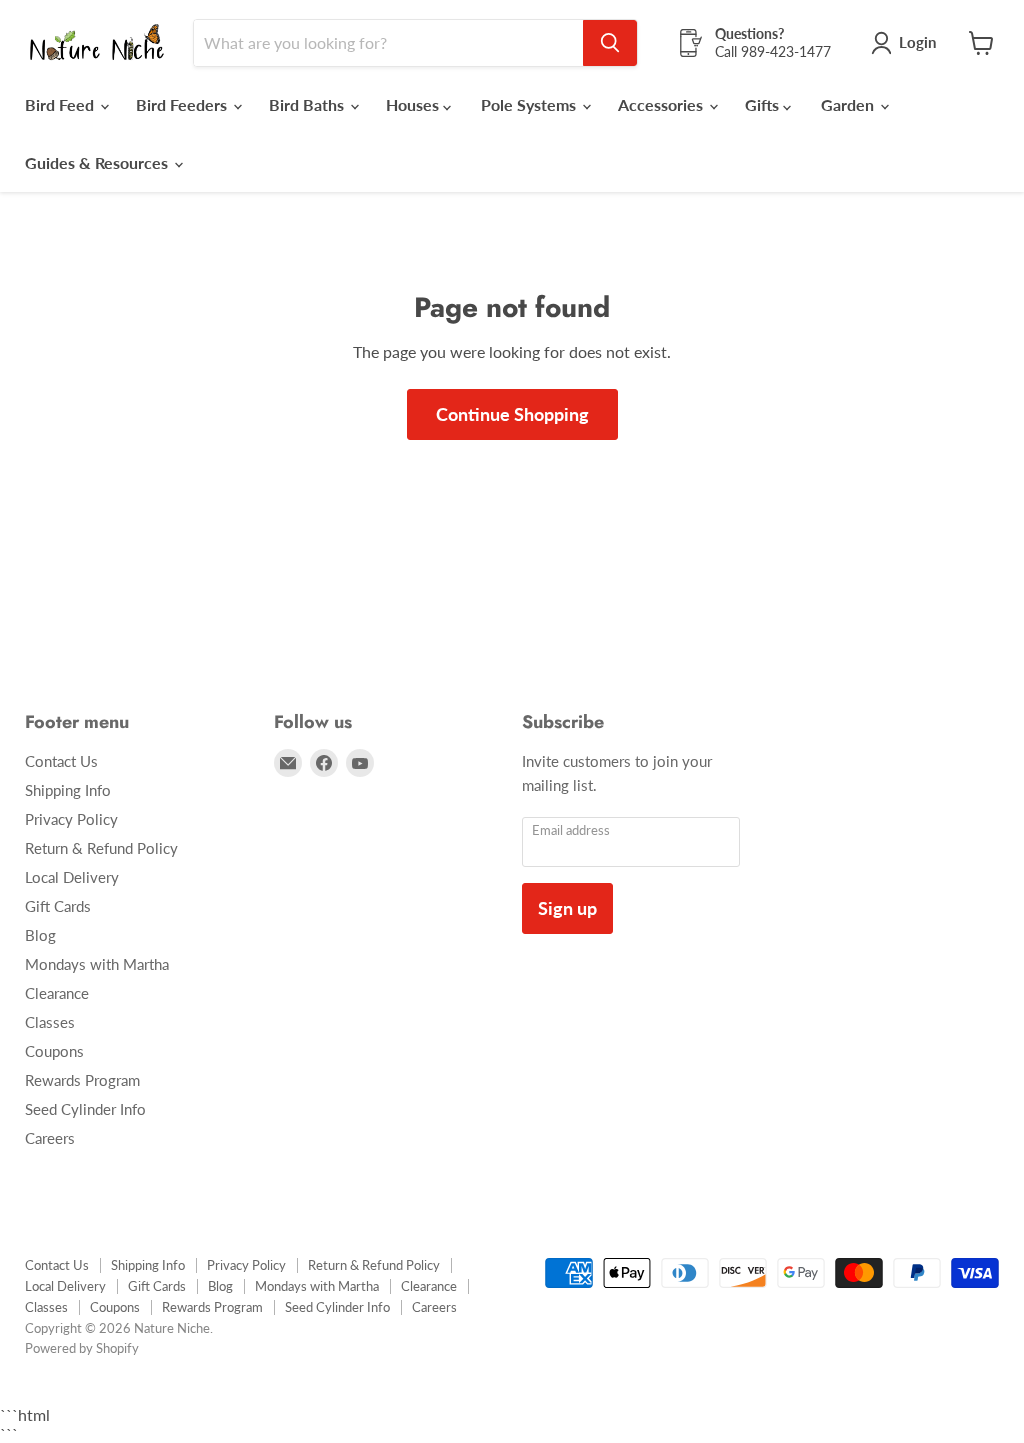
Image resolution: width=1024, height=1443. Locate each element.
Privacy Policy (71, 819)
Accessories (662, 104)
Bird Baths (308, 104)
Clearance (57, 993)
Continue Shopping (512, 414)
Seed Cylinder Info (85, 1109)
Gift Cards (58, 906)
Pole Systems (530, 104)
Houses (414, 104)
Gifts (764, 104)
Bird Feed (61, 104)
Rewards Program (82, 1080)
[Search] (610, 43)
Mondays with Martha (97, 964)
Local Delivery (72, 877)
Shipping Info (68, 790)
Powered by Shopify (82, 1348)
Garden (849, 104)
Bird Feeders (183, 104)
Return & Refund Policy (101, 848)
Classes (50, 1022)
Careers (50, 1138)
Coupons (54, 1051)
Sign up (567, 908)
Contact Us (61, 761)
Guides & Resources (98, 162)
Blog (40, 935)
